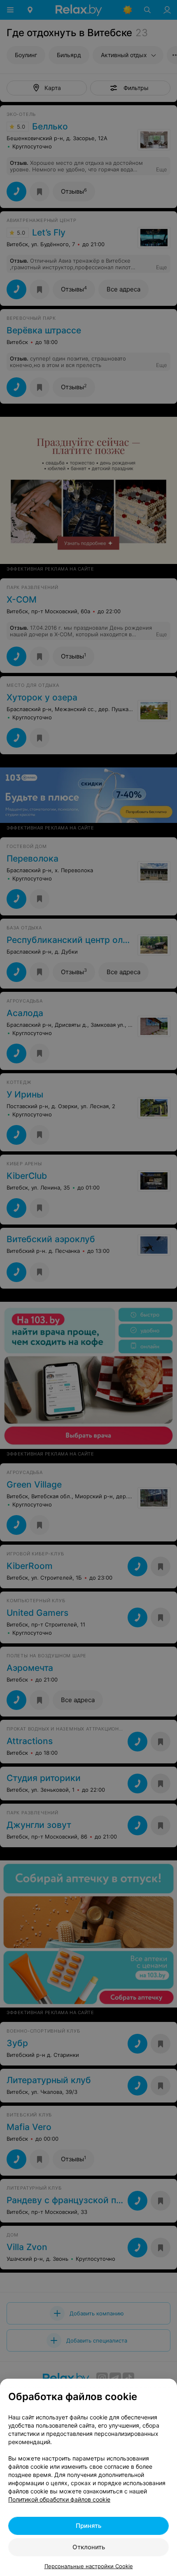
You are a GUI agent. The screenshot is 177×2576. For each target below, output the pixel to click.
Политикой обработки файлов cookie (59, 2499)
